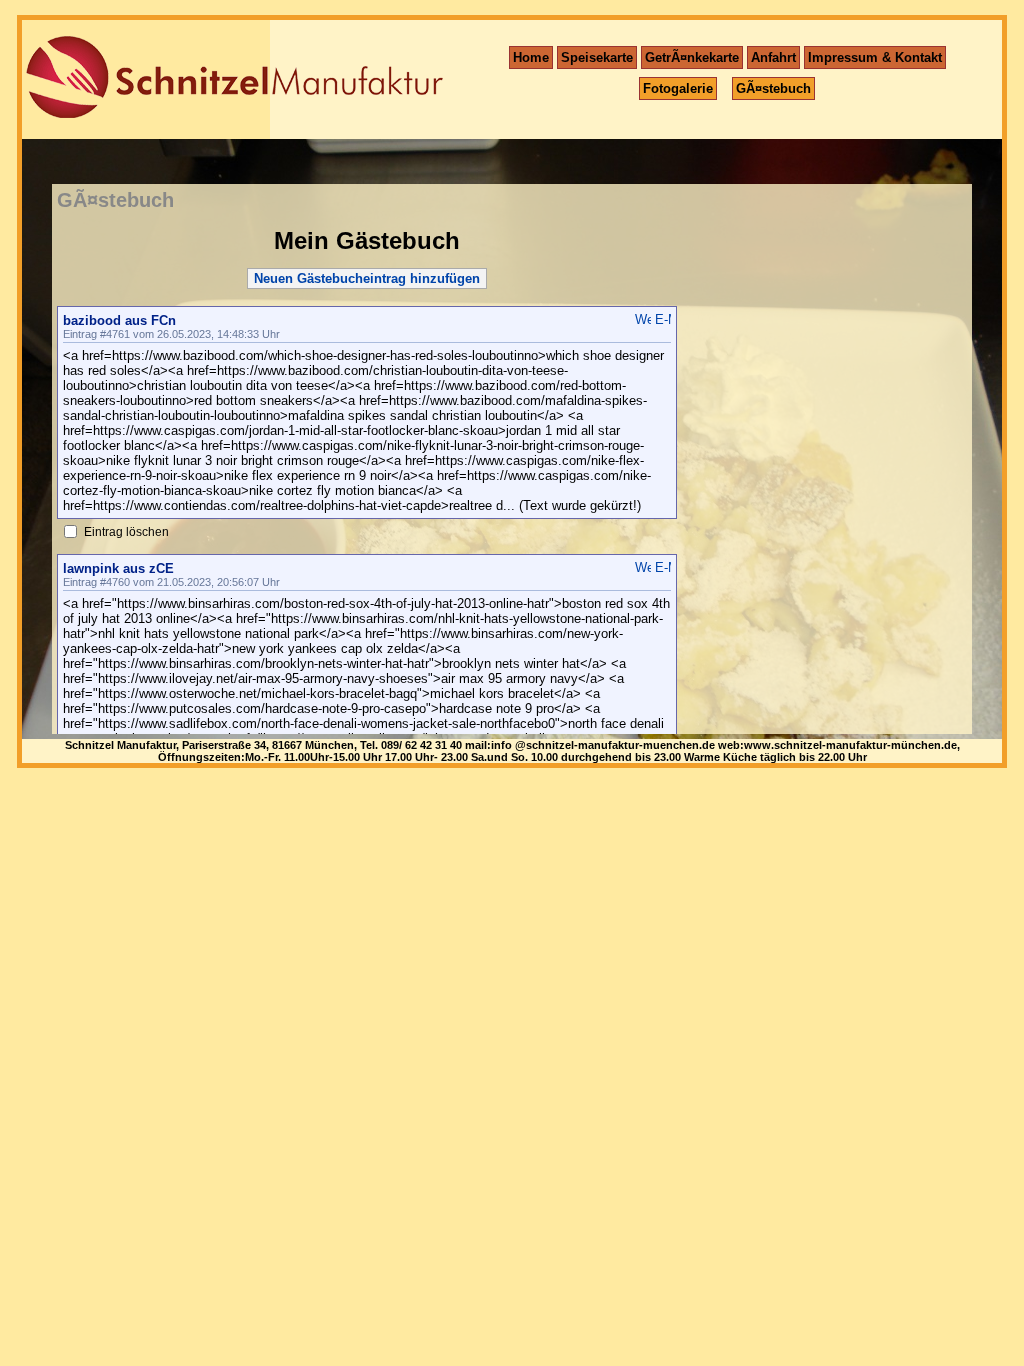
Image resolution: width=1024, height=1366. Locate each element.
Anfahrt (773, 57)
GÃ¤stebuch (773, 88)
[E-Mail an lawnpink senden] (663, 567)
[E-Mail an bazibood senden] (663, 319)
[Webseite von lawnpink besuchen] (643, 567)
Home (531, 57)
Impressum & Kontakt (875, 57)
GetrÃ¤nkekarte (692, 57)
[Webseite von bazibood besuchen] (643, 319)
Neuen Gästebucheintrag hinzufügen (367, 278)
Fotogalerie (678, 88)
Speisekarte (597, 57)
